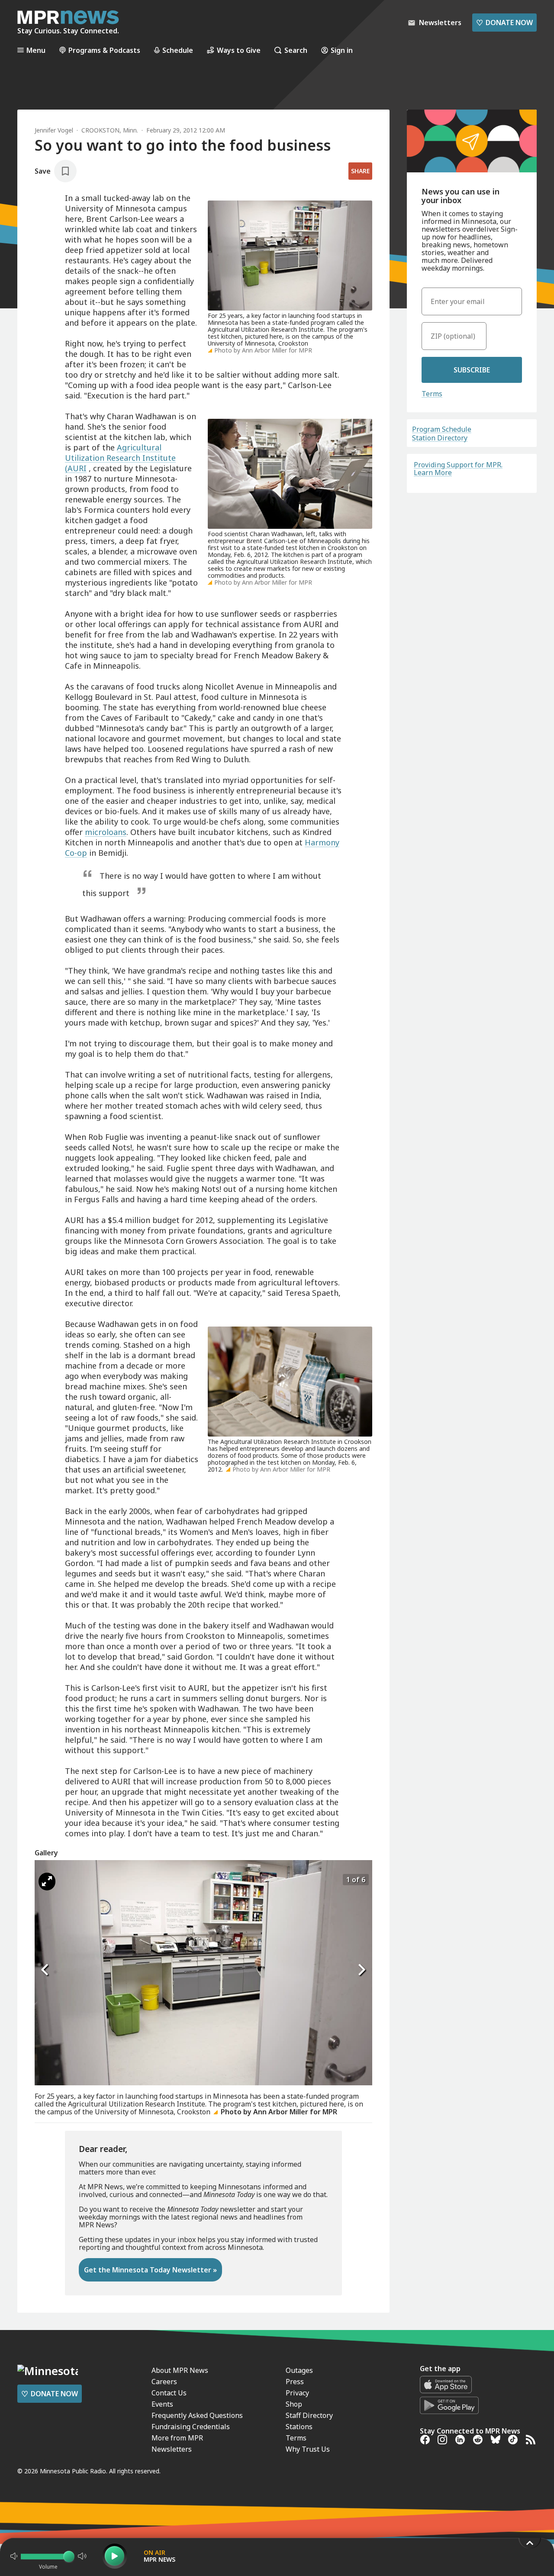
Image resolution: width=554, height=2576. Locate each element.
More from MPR (177, 2438)
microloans (106, 832)
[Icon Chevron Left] (45, 1970)
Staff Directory (309, 2415)
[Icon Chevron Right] (361, 1970)
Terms (432, 394)
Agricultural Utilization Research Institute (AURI (120, 458)
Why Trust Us (308, 2449)
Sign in (342, 50)
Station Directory (440, 438)
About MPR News (180, 2370)
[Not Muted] (14, 2556)
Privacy (297, 2393)
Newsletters (172, 2449)
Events (162, 2404)
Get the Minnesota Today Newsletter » (150, 2270)
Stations (299, 2427)
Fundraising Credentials (191, 2427)
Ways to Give (239, 50)
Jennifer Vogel (54, 130)
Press (295, 2382)
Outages (299, 2370)
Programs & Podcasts (104, 50)
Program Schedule (442, 429)
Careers (164, 2382)
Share (360, 171)
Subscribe (472, 370)
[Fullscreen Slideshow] (47, 1882)
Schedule (178, 50)
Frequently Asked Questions (197, 2415)
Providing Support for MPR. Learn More (458, 469)
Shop (294, 2404)
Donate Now (504, 23)
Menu (36, 50)
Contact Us (169, 2393)
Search (296, 50)
